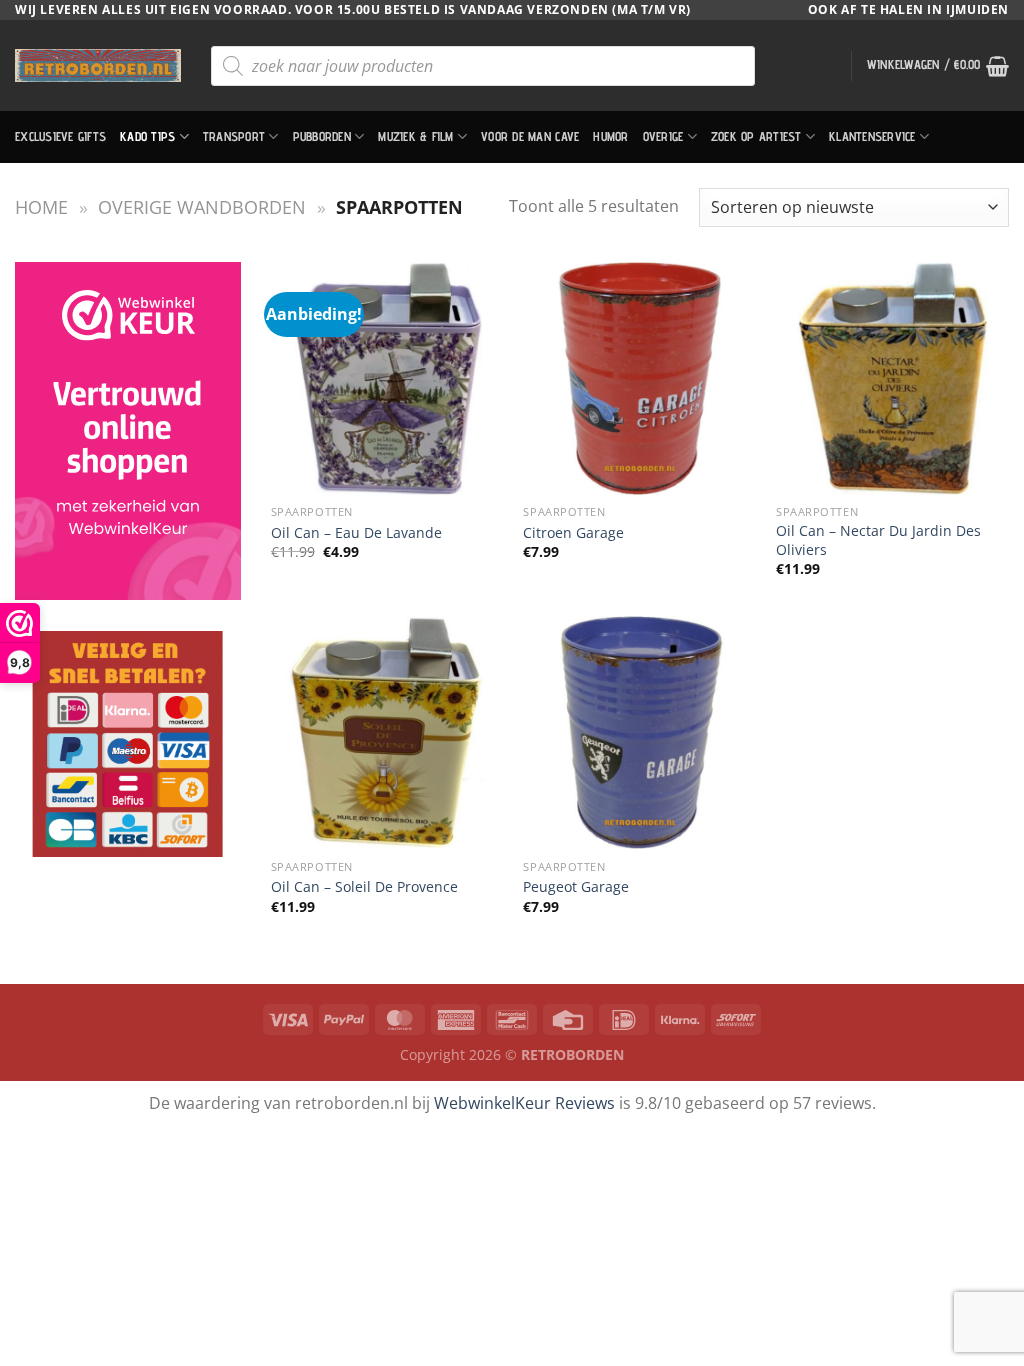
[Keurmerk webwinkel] (128, 431)
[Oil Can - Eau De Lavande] (387, 378)
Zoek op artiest (756, 136)
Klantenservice (872, 136)
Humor (610, 136)
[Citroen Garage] (639, 378)
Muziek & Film (415, 136)
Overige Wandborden (202, 206)
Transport (234, 136)
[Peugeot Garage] (639, 732)
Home (41, 206)
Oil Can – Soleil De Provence (364, 887)
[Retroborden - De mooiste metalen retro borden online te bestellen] (98, 65)
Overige (663, 136)
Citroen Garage (573, 533)
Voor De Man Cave (530, 136)
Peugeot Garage (576, 887)
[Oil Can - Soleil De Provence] (387, 732)
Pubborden (322, 136)
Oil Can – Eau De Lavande (356, 533)
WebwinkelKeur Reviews (524, 1103)
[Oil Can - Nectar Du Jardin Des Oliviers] (892, 378)
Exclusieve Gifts (60, 136)
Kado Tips (147, 136)
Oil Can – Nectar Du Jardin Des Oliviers (878, 540)
